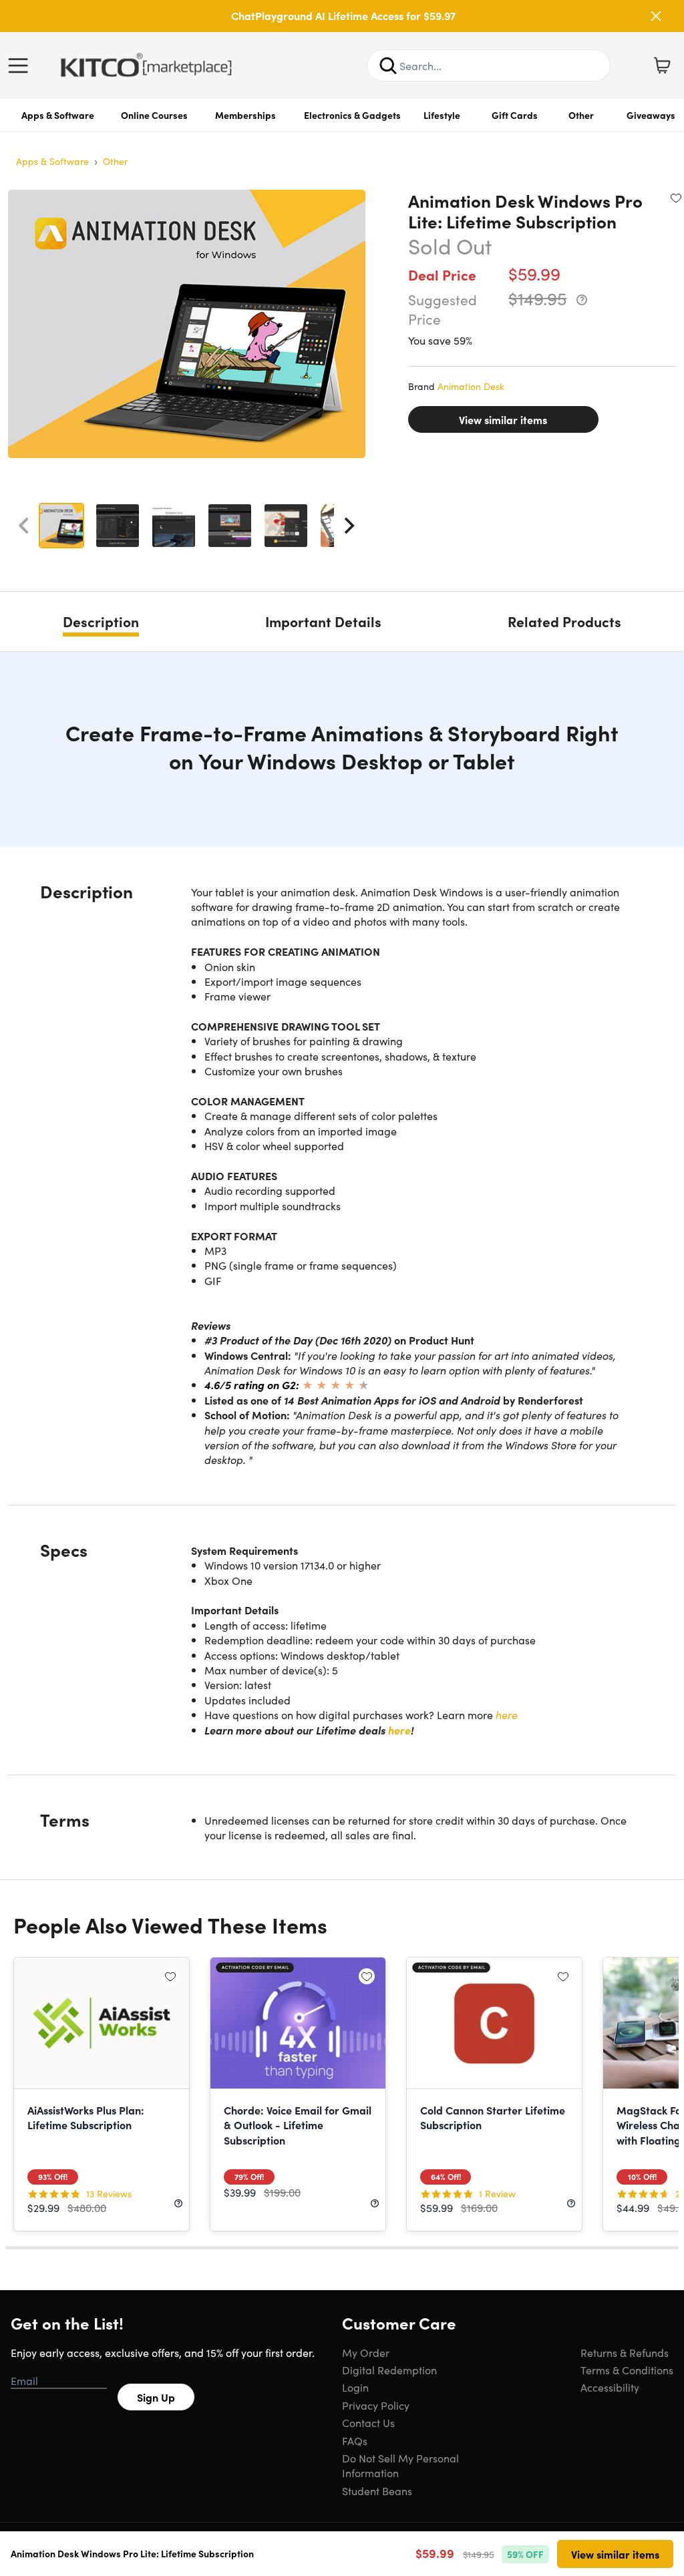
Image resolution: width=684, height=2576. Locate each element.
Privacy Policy (376, 2405)
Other (581, 115)
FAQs (355, 2440)
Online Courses (154, 115)
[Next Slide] (349, 526)
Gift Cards (515, 115)
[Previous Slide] (23, 526)
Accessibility (610, 2387)
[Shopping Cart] (662, 65)
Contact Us (368, 2422)
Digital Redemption (389, 2370)
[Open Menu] (21, 65)
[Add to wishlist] (676, 198)
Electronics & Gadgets (352, 115)
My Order (366, 2352)
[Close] (656, 16)
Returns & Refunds (625, 2352)
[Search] (388, 65)
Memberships (245, 115)
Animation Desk (471, 386)
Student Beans (377, 2491)
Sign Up (156, 2397)
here (507, 1714)
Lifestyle (442, 115)
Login (355, 2387)
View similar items (503, 419)
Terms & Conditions (627, 2370)
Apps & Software (58, 115)
